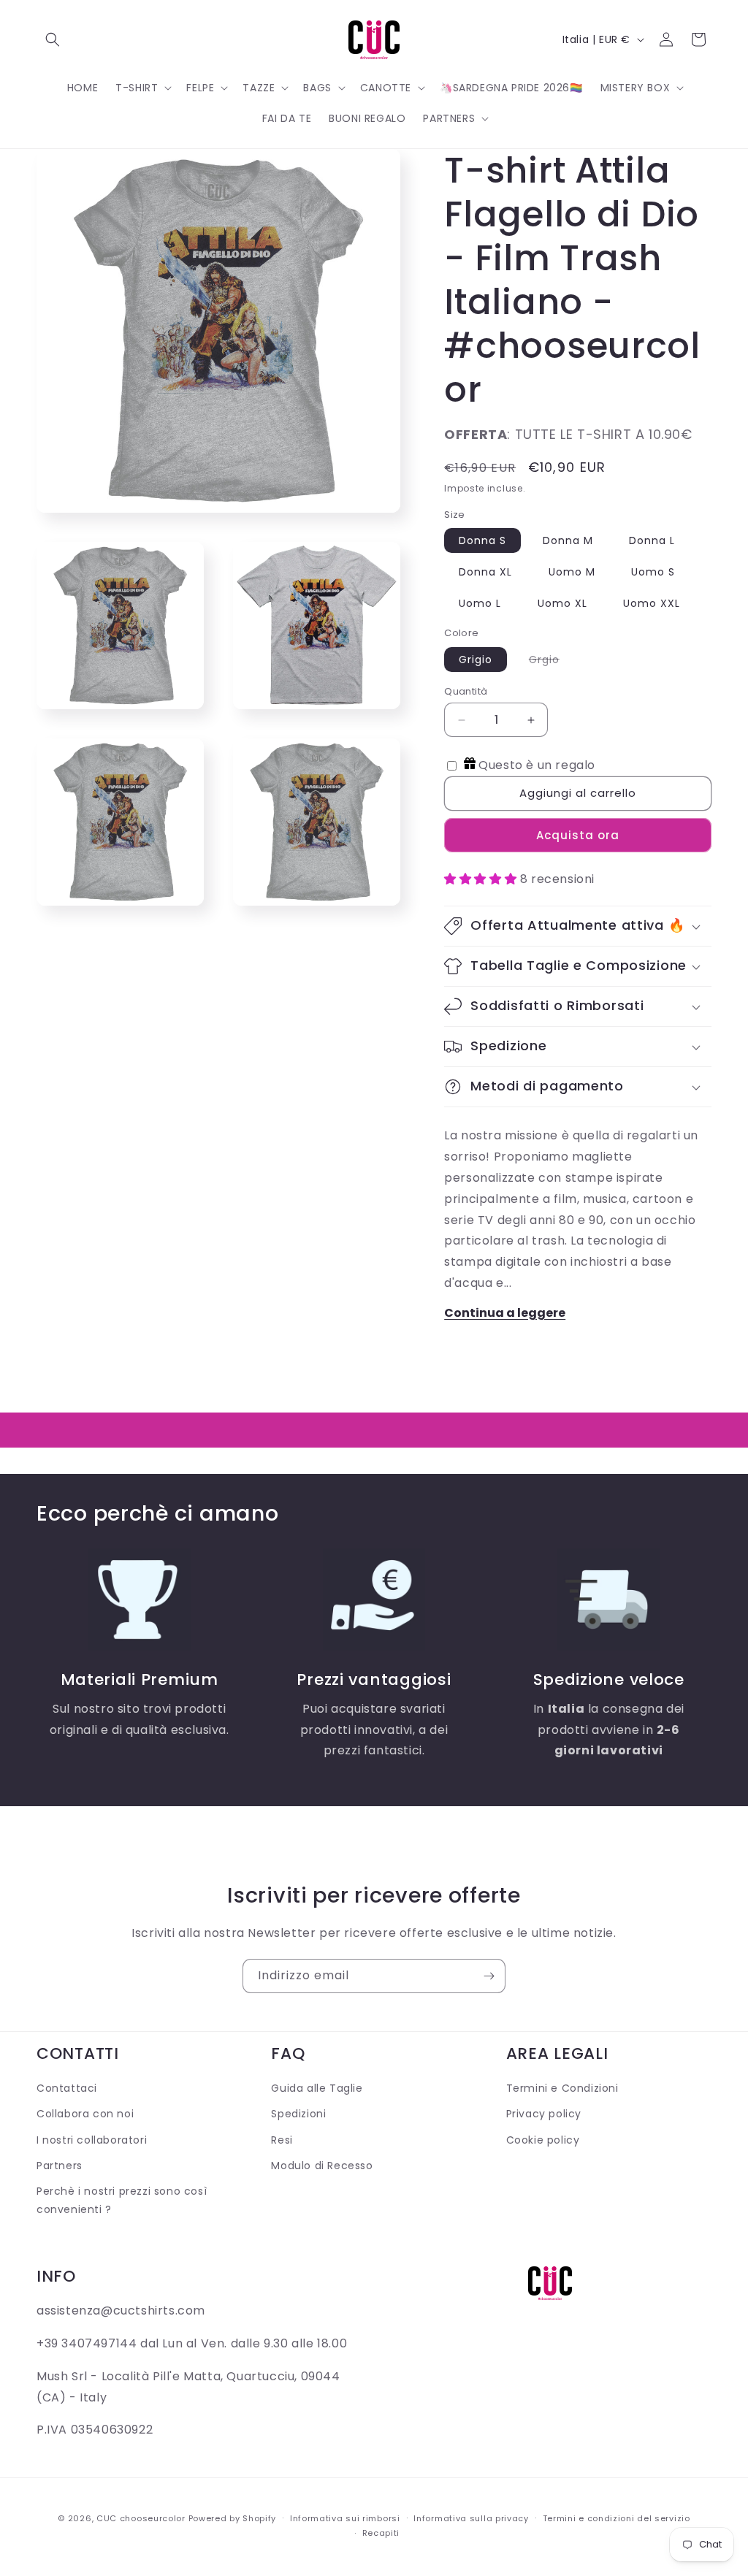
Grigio (476, 660)
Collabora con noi (85, 2114)
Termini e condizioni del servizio (617, 2518)
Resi (282, 2140)
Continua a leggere (505, 1313)
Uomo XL (562, 603)
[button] (53, 39)
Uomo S (653, 572)
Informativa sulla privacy (471, 2518)
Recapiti (381, 2533)
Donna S (482, 540)
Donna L (652, 540)
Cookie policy (543, 2140)
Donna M (568, 540)
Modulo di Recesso (322, 2166)
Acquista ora (578, 835)
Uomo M (572, 572)
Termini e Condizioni (562, 2088)
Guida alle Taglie (317, 2088)
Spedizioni (298, 2114)
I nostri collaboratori (92, 2140)
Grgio (552, 662)
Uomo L (480, 603)
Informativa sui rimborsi (345, 2518)
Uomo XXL (652, 603)
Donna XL (485, 572)
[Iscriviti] (489, 1976)
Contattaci (67, 2088)
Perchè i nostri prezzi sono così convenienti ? (122, 2200)
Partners (60, 2166)
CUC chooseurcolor (141, 2518)
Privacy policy (544, 2114)
